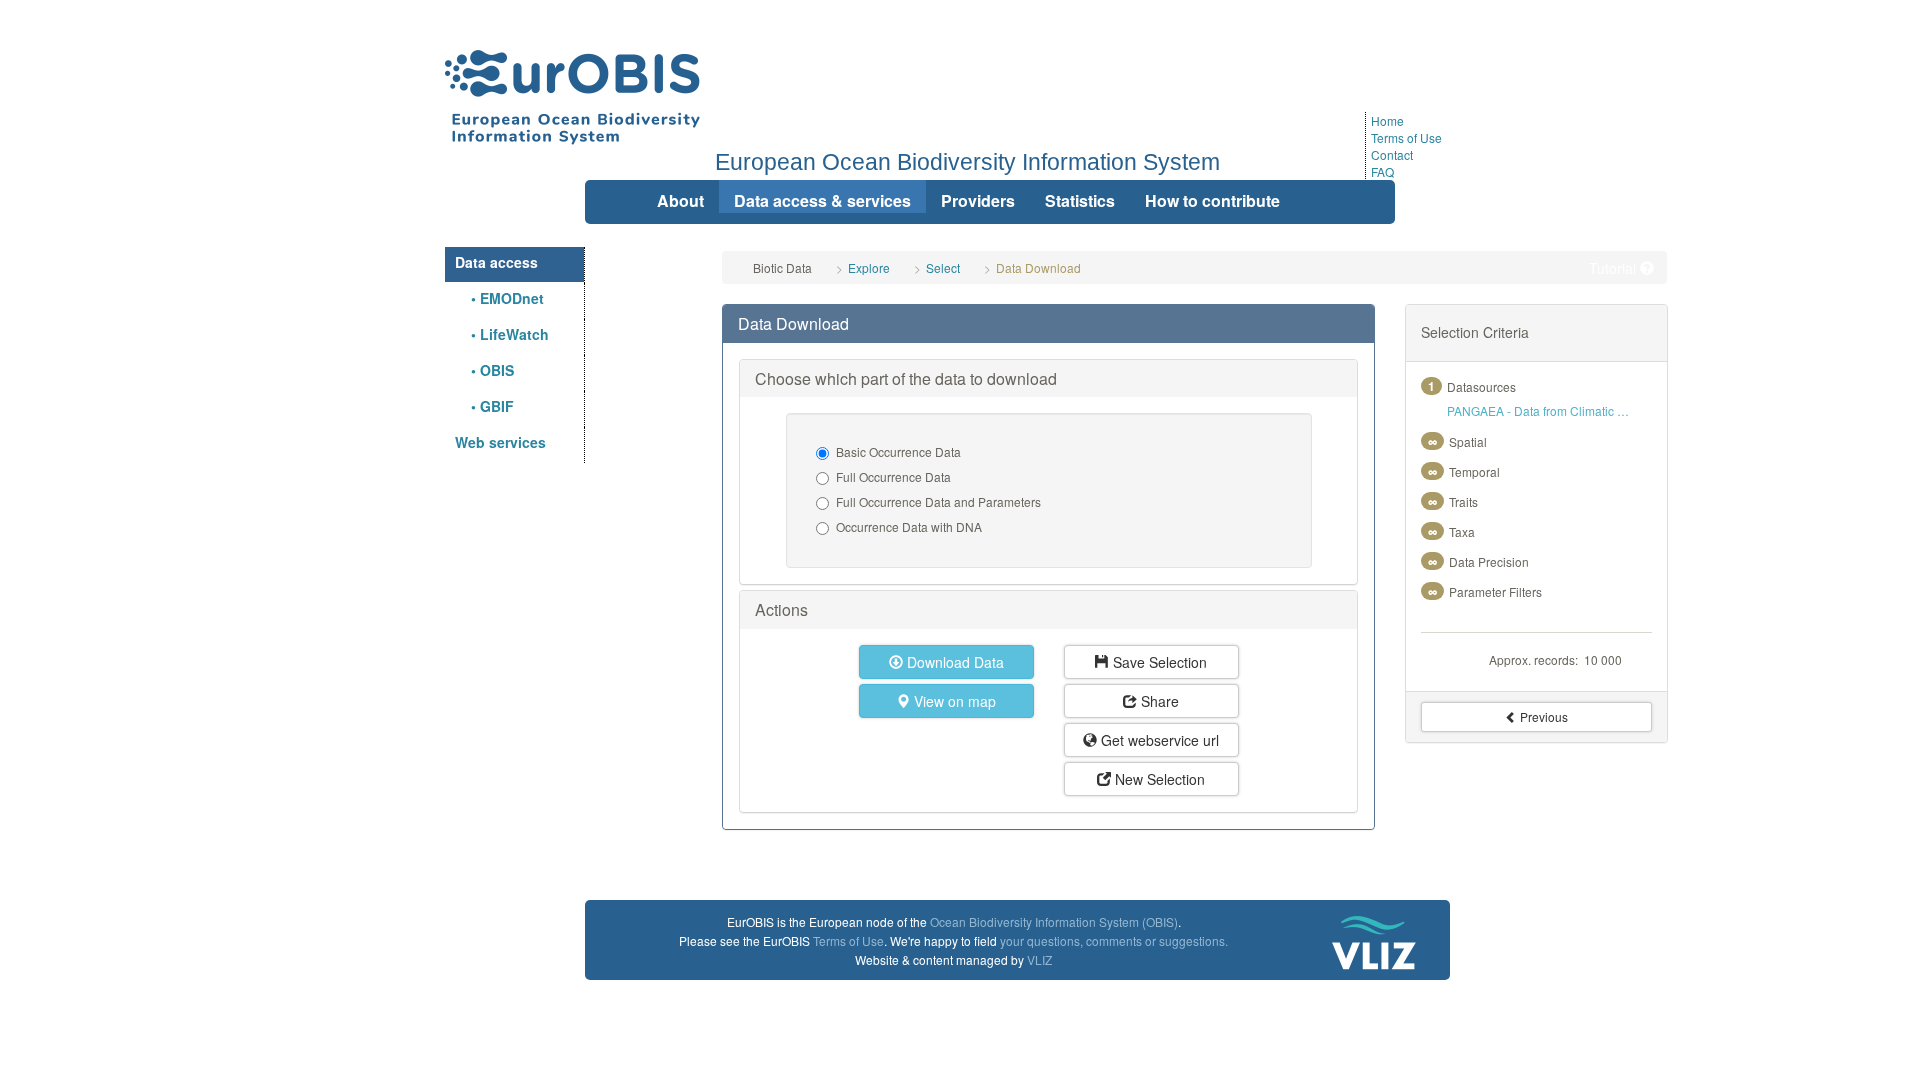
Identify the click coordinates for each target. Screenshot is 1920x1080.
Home (1387, 120)
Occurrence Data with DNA (909, 526)
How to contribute (1212, 200)
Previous (1542, 716)
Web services (500, 442)
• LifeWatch (502, 334)
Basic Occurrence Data (898, 451)
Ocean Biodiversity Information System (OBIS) (1054, 921)
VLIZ (1039, 959)
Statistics (1080, 200)
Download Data (953, 662)
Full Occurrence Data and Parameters (938, 501)
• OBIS (484, 370)
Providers (978, 200)
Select (943, 267)
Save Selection (1158, 662)
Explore (869, 267)
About (680, 200)
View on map (953, 701)
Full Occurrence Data (893, 476)
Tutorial (1614, 268)
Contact (1392, 154)
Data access (496, 262)
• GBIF (484, 406)
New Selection (1158, 779)
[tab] (1048, 324)
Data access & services (822, 200)
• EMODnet (499, 298)
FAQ (1382, 171)
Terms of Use (1406, 137)
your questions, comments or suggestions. (1114, 940)
